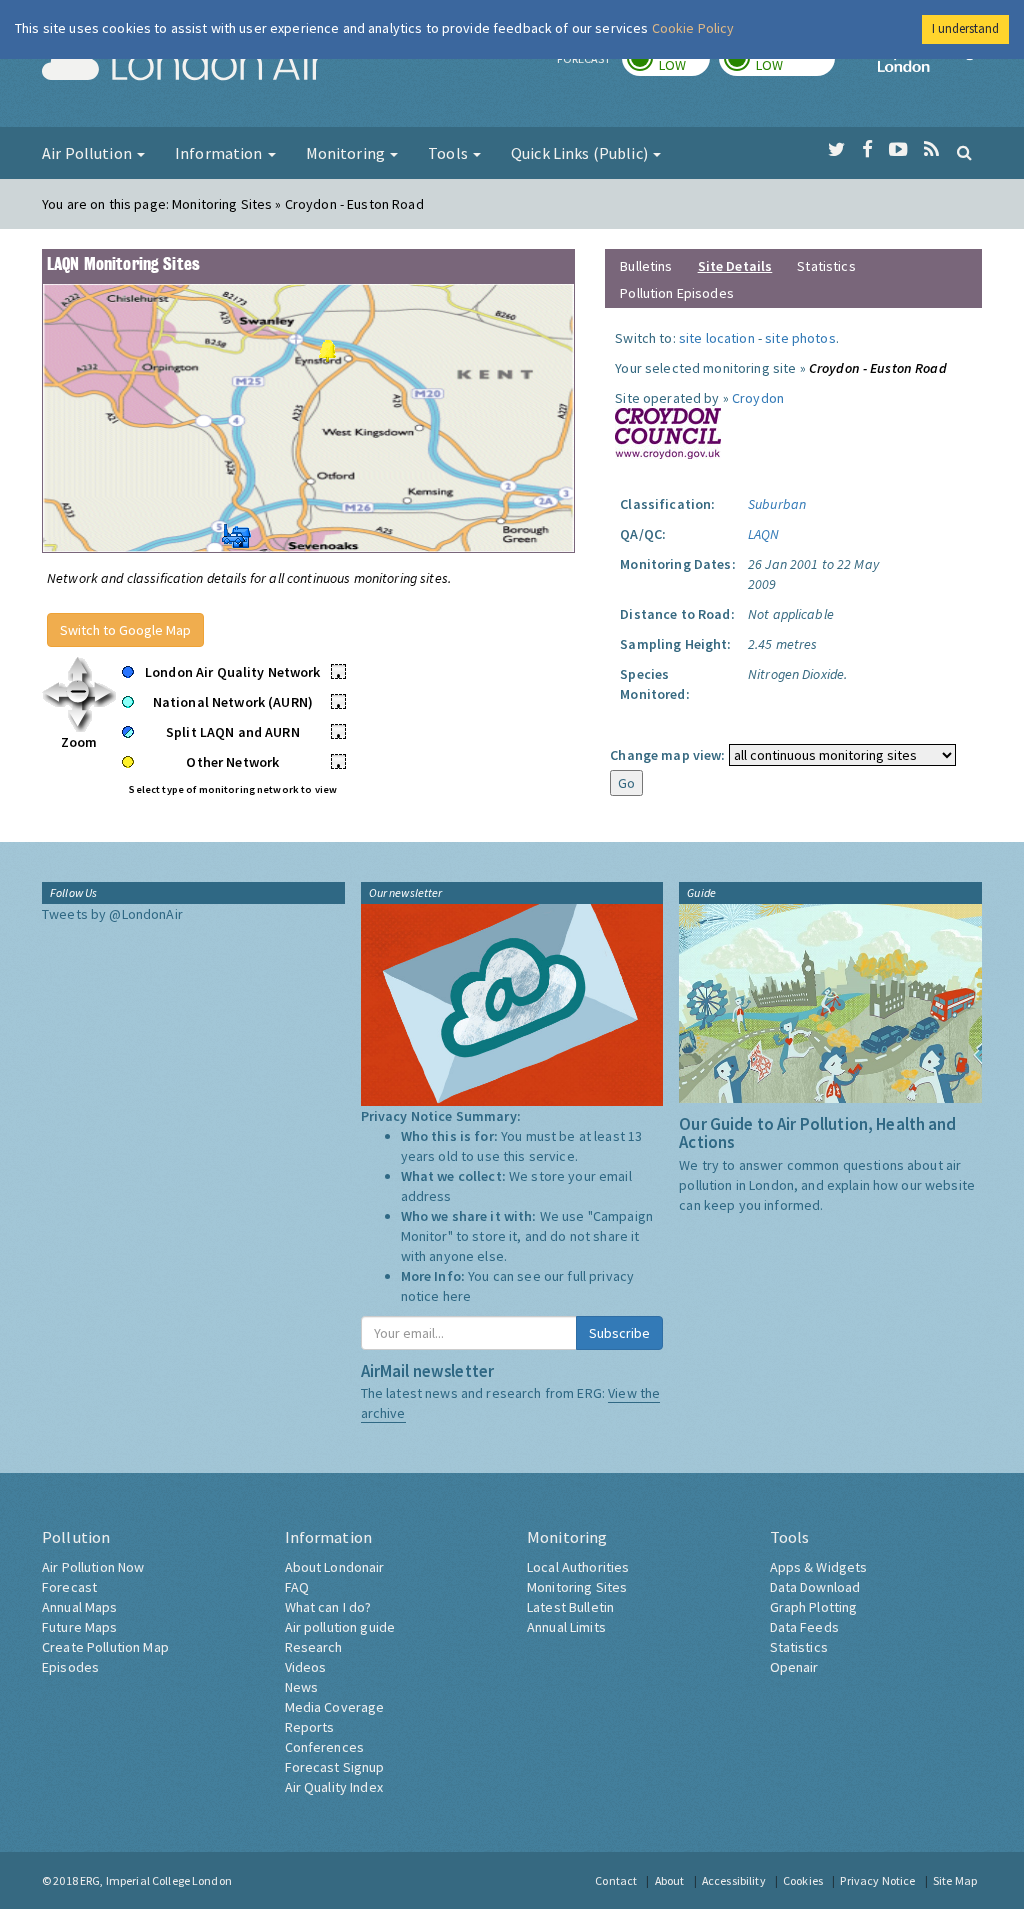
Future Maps (80, 1627)
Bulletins (646, 266)
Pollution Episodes (677, 293)
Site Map (955, 1880)
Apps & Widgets (819, 1567)
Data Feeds (804, 1627)
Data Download (815, 1587)
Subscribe (619, 1333)
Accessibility (734, 1880)
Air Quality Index (334, 1787)
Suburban (777, 504)
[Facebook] (867, 150)
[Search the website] (964, 152)
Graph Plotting (814, 1607)
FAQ (297, 1587)
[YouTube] (898, 150)
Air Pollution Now (93, 1567)
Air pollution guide (340, 1627)
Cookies (803, 1880)
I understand (965, 28)
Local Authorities (578, 1567)
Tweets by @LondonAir (112, 914)
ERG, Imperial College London (156, 1880)
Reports (310, 1727)
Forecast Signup (335, 1767)
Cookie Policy (693, 28)
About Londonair (335, 1567)
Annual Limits (566, 1627)
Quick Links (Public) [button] (581, 153)
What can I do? (328, 1607)
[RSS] (931, 150)
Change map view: (667, 755)
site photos (800, 338)
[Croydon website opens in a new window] (668, 432)
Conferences (325, 1747)
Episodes (70, 1667)
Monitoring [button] (347, 153)
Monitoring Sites (577, 1587)
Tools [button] (449, 153)
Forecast (69, 1587)
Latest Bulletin (570, 1607)
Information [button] (220, 153)
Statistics (826, 266)
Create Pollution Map (105, 1647)
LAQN (764, 534)
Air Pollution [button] (88, 153)
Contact (616, 1880)
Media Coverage (335, 1707)
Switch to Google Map (125, 630)
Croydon (758, 398)
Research (314, 1647)
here (457, 1296)
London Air (183, 66)
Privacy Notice (877, 1880)
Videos (306, 1667)
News (302, 1687)
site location (717, 338)
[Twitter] (836, 150)
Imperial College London (930, 66)
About (670, 1880)
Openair (794, 1667)
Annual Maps (80, 1607)
